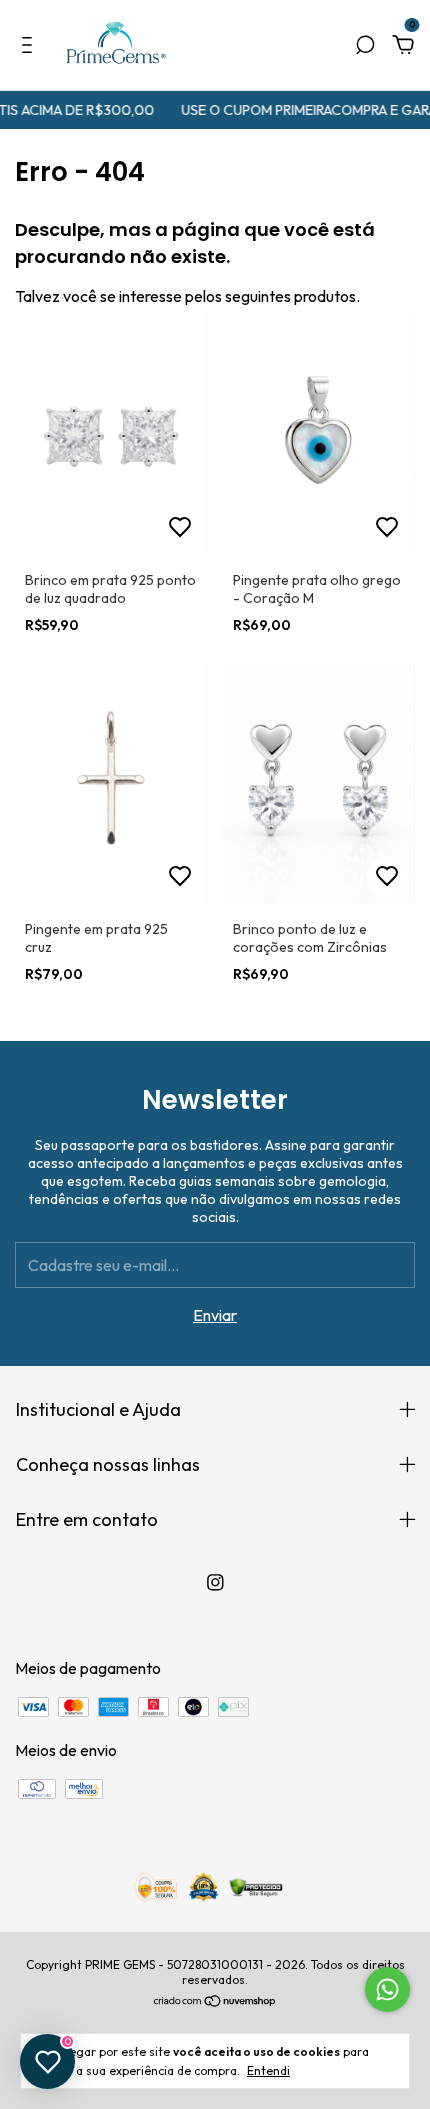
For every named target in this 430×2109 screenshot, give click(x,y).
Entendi (268, 2070)
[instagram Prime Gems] (215, 1582)
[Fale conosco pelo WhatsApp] (387, 1989)
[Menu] (30, 46)
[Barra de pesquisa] (365, 46)
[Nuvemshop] (215, 2002)
